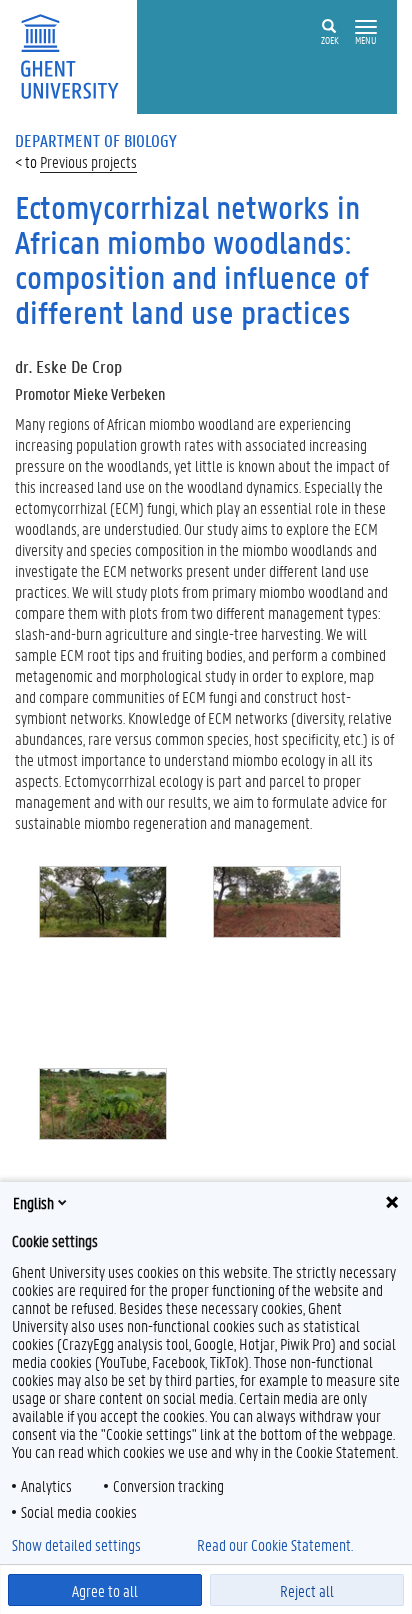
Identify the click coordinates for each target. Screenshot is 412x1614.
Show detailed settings (76, 1545)
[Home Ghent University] (76, 54)
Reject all (307, 1590)
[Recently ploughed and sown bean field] (278, 950)
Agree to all (105, 1590)
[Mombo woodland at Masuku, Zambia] (104, 950)
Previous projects (88, 161)
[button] (366, 27)
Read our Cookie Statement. (275, 1545)
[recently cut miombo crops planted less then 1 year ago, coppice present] (104, 1152)
